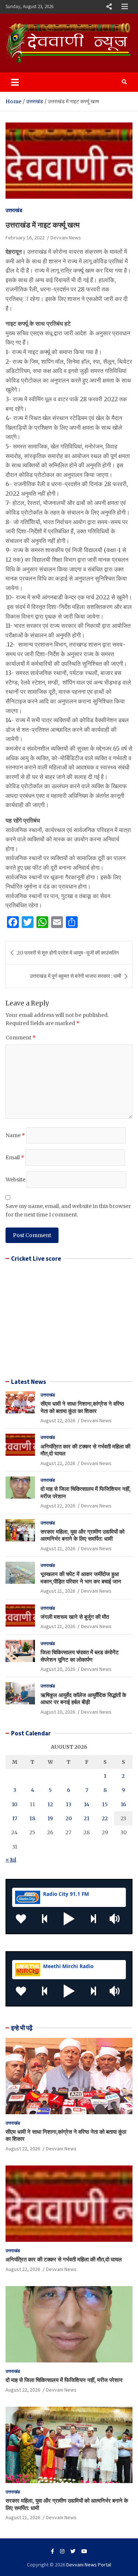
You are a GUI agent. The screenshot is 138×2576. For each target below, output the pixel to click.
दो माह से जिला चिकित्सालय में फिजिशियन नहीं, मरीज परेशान (64, 2380)
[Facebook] (52, 2551)
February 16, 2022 (25, 238)
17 (15, 1818)
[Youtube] (84, 2551)
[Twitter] (73, 2551)
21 (87, 1818)
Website (15, 1180)
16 (123, 1804)
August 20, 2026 (58, 1669)
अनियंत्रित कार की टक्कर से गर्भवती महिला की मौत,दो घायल (64, 2259)
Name (15, 1135)
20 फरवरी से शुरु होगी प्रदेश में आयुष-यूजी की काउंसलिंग (68, 953)
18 (32, 1818)
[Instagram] (62, 2551)
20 (69, 1818)
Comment (21, 1038)
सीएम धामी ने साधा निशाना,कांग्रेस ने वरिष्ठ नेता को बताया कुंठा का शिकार (82, 1407)
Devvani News (66, 238)
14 (87, 1804)
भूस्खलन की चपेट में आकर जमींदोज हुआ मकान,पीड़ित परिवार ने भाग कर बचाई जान (81, 1578)
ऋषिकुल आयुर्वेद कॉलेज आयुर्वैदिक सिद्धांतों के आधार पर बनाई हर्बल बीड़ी (83, 1699)
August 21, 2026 (58, 1548)
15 (105, 1804)
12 (50, 1804)
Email (15, 1157)
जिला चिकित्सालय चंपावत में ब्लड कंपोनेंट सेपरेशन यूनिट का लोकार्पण (80, 1656)
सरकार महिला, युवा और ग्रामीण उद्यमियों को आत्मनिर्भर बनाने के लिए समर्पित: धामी (82, 1535)
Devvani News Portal (89, 2565)
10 (15, 1804)
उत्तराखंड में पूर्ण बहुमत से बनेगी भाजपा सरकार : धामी (75, 976)
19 (50, 1818)
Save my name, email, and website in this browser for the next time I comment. (68, 1210)
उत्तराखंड (14, 210)
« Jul (11, 1860)
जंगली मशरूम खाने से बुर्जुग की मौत (75, 1617)
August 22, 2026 (58, 1420)
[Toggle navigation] (15, 82)
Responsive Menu (109, 7)
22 (105, 1818)
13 (69, 1804)
